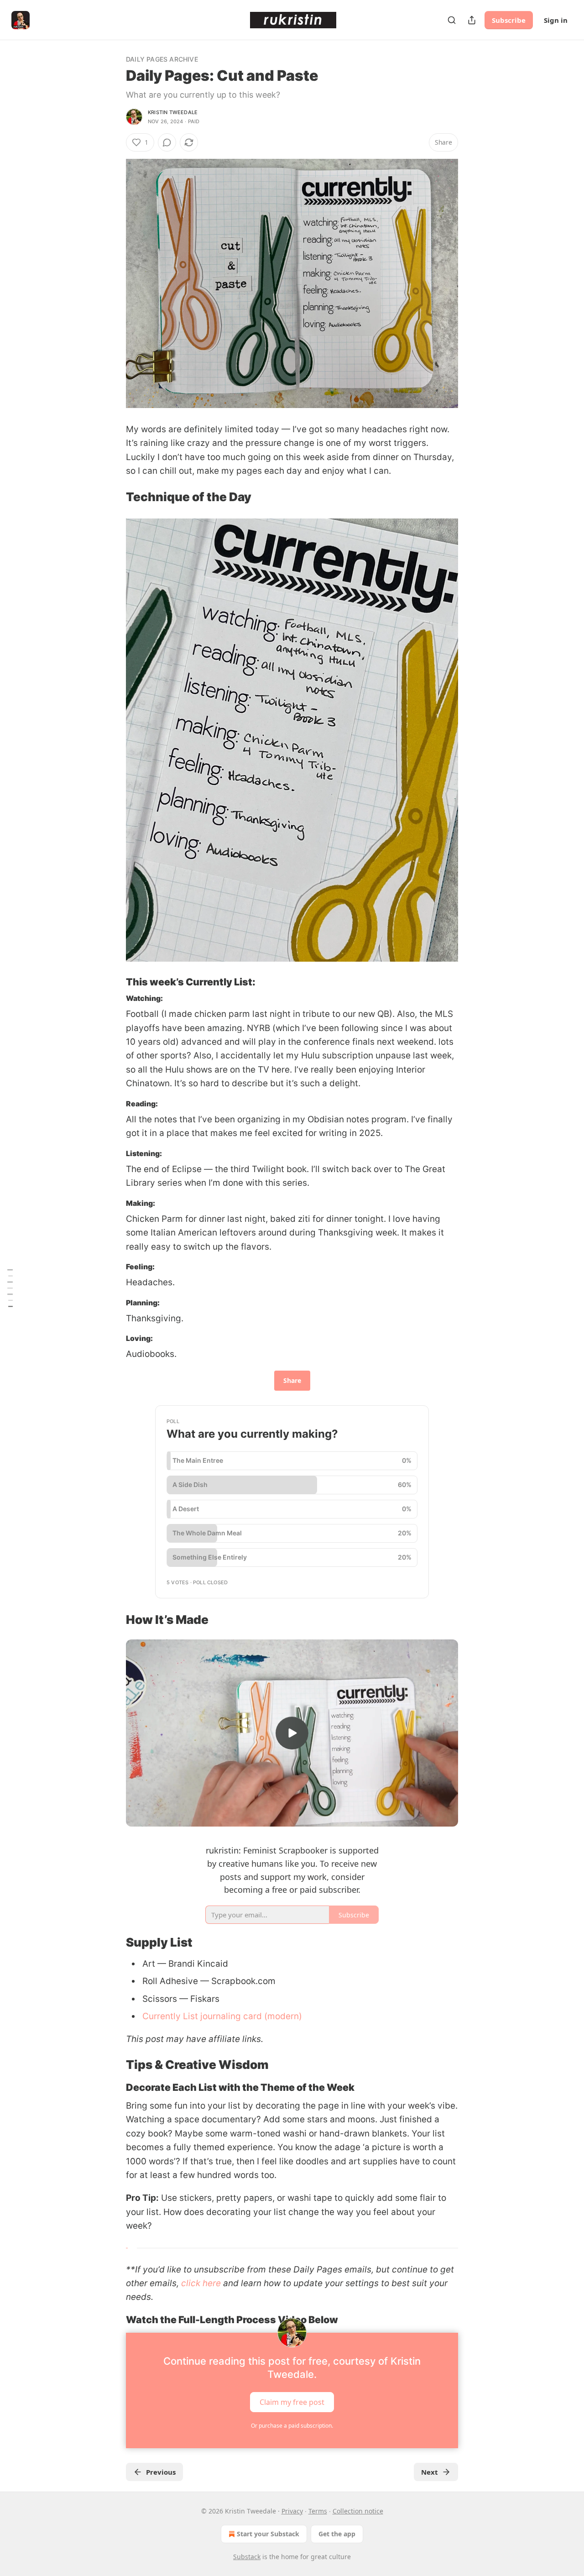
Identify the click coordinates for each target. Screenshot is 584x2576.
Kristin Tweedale (173, 112)
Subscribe (509, 20)
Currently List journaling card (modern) (222, 2016)
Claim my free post (292, 2402)
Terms (318, 2511)
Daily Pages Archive (162, 59)
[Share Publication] (472, 20)
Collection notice (358, 2511)
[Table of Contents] (10, 1288)
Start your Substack (268, 2534)
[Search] (452, 20)
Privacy (292, 2511)
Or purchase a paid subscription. (292, 2426)
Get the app (337, 2534)
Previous (161, 2472)
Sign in (556, 20)
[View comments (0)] (167, 142)
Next (430, 2472)
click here (201, 2283)
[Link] (113, 497)
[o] (292, 1733)
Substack (247, 2557)
